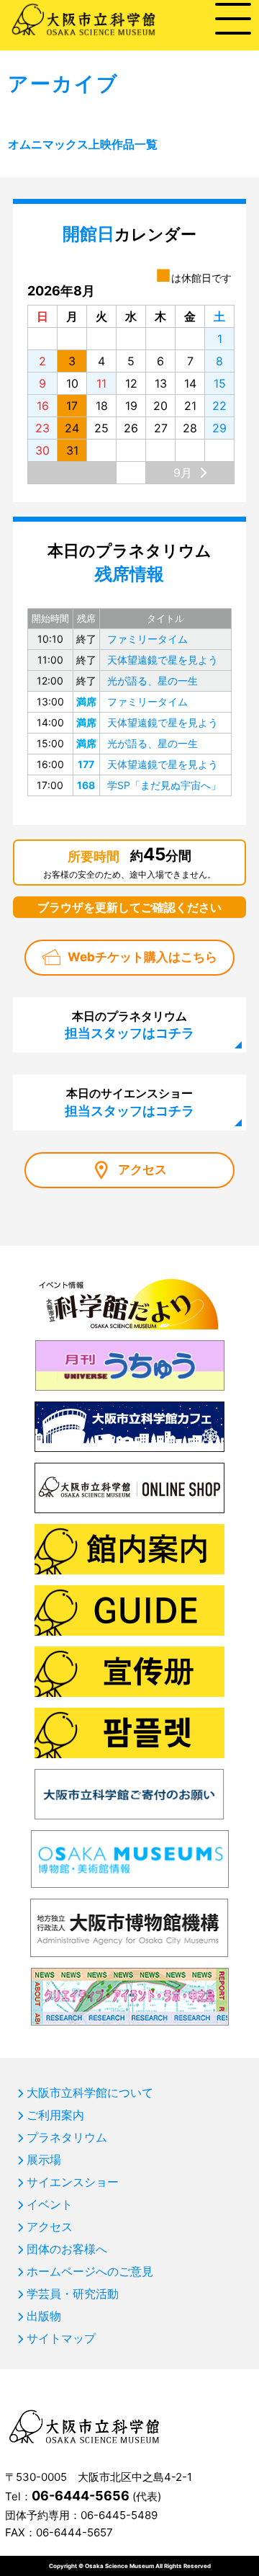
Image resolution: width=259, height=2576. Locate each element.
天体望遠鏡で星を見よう (163, 660)
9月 (183, 473)
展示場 (44, 2160)
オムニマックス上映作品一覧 (83, 144)
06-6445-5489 (119, 2515)
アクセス (142, 1169)
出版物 (44, 2316)
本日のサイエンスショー (129, 1102)
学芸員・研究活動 (73, 2294)
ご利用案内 (55, 2115)
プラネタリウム (67, 2137)
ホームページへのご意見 (90, 2271)
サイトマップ (61, 2338)
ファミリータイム (147, 639)
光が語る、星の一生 (153, 681)
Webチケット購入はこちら (142, 957)
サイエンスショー (73, 2182)
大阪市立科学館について (90, 2093)
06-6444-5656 (81, 2496)
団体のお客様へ (67, 2249)
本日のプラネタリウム (129, 1025)
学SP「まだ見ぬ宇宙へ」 (164, 785)
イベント (50, 2204)
